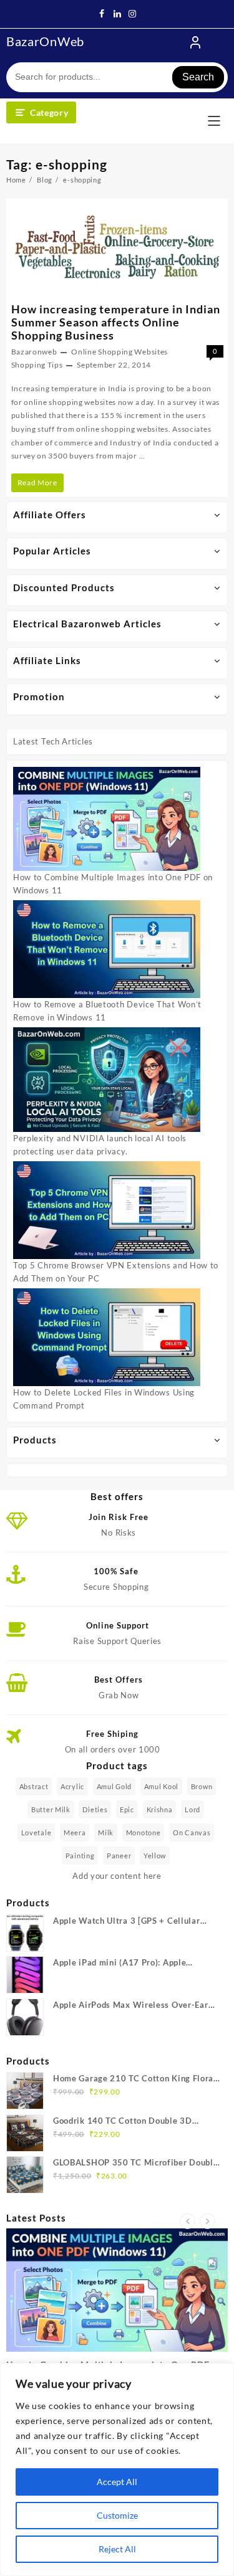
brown (202, 1786)
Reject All (117, 2549)
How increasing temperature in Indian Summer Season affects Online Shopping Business (116, 322)
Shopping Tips (37, 365)
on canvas (192, 1832)
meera (75, 1832)
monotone (144, 1832)
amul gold (114, 1786)
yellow (155, 1856)
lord (193, 1809)
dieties (95, 1809)
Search (198, 77)
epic (127, 1809)
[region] (117, 2469)
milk (106, 1832)
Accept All (117, 2482)
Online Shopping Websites (119, 352)
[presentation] (188, 2221)
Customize (117, 2515)
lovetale (37, 1832)
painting (80, 1856)
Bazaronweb (34, 352)
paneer (119, 1856)
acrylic (72, 1786)
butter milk (51, 1809)
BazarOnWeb (45, 41)
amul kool (161, 1786)
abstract (34, 1786)
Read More (40, 485)
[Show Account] (195, 42)
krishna (160, 1809)
